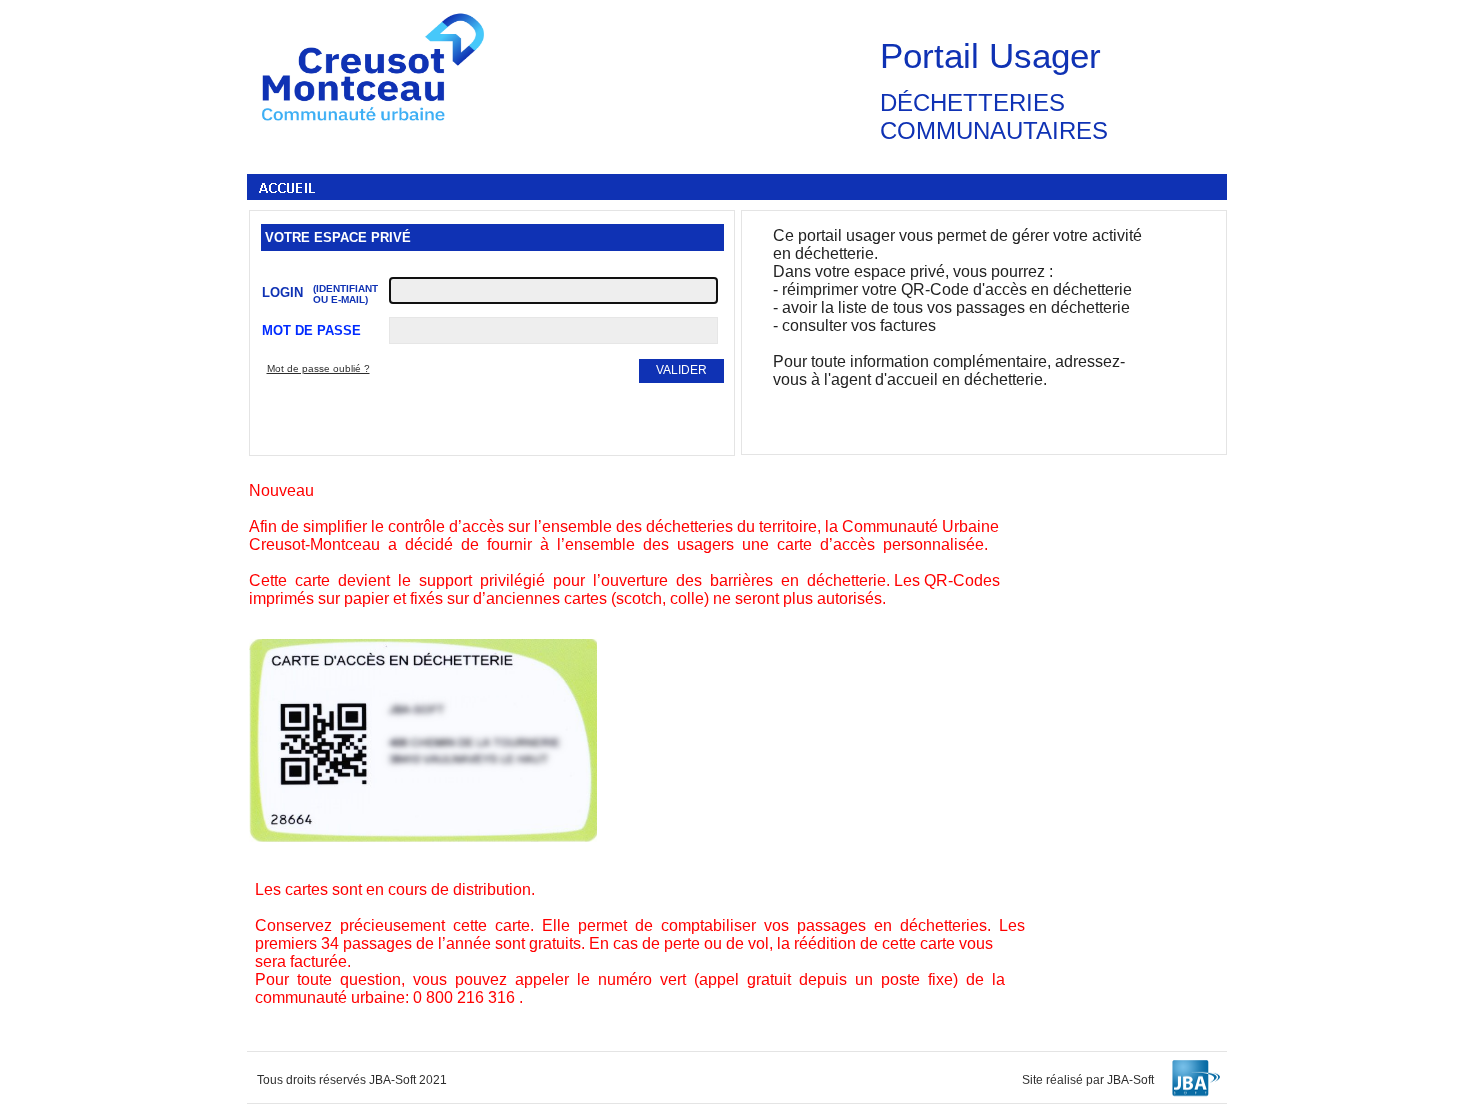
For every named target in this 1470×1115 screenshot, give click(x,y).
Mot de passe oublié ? (318, 368)
